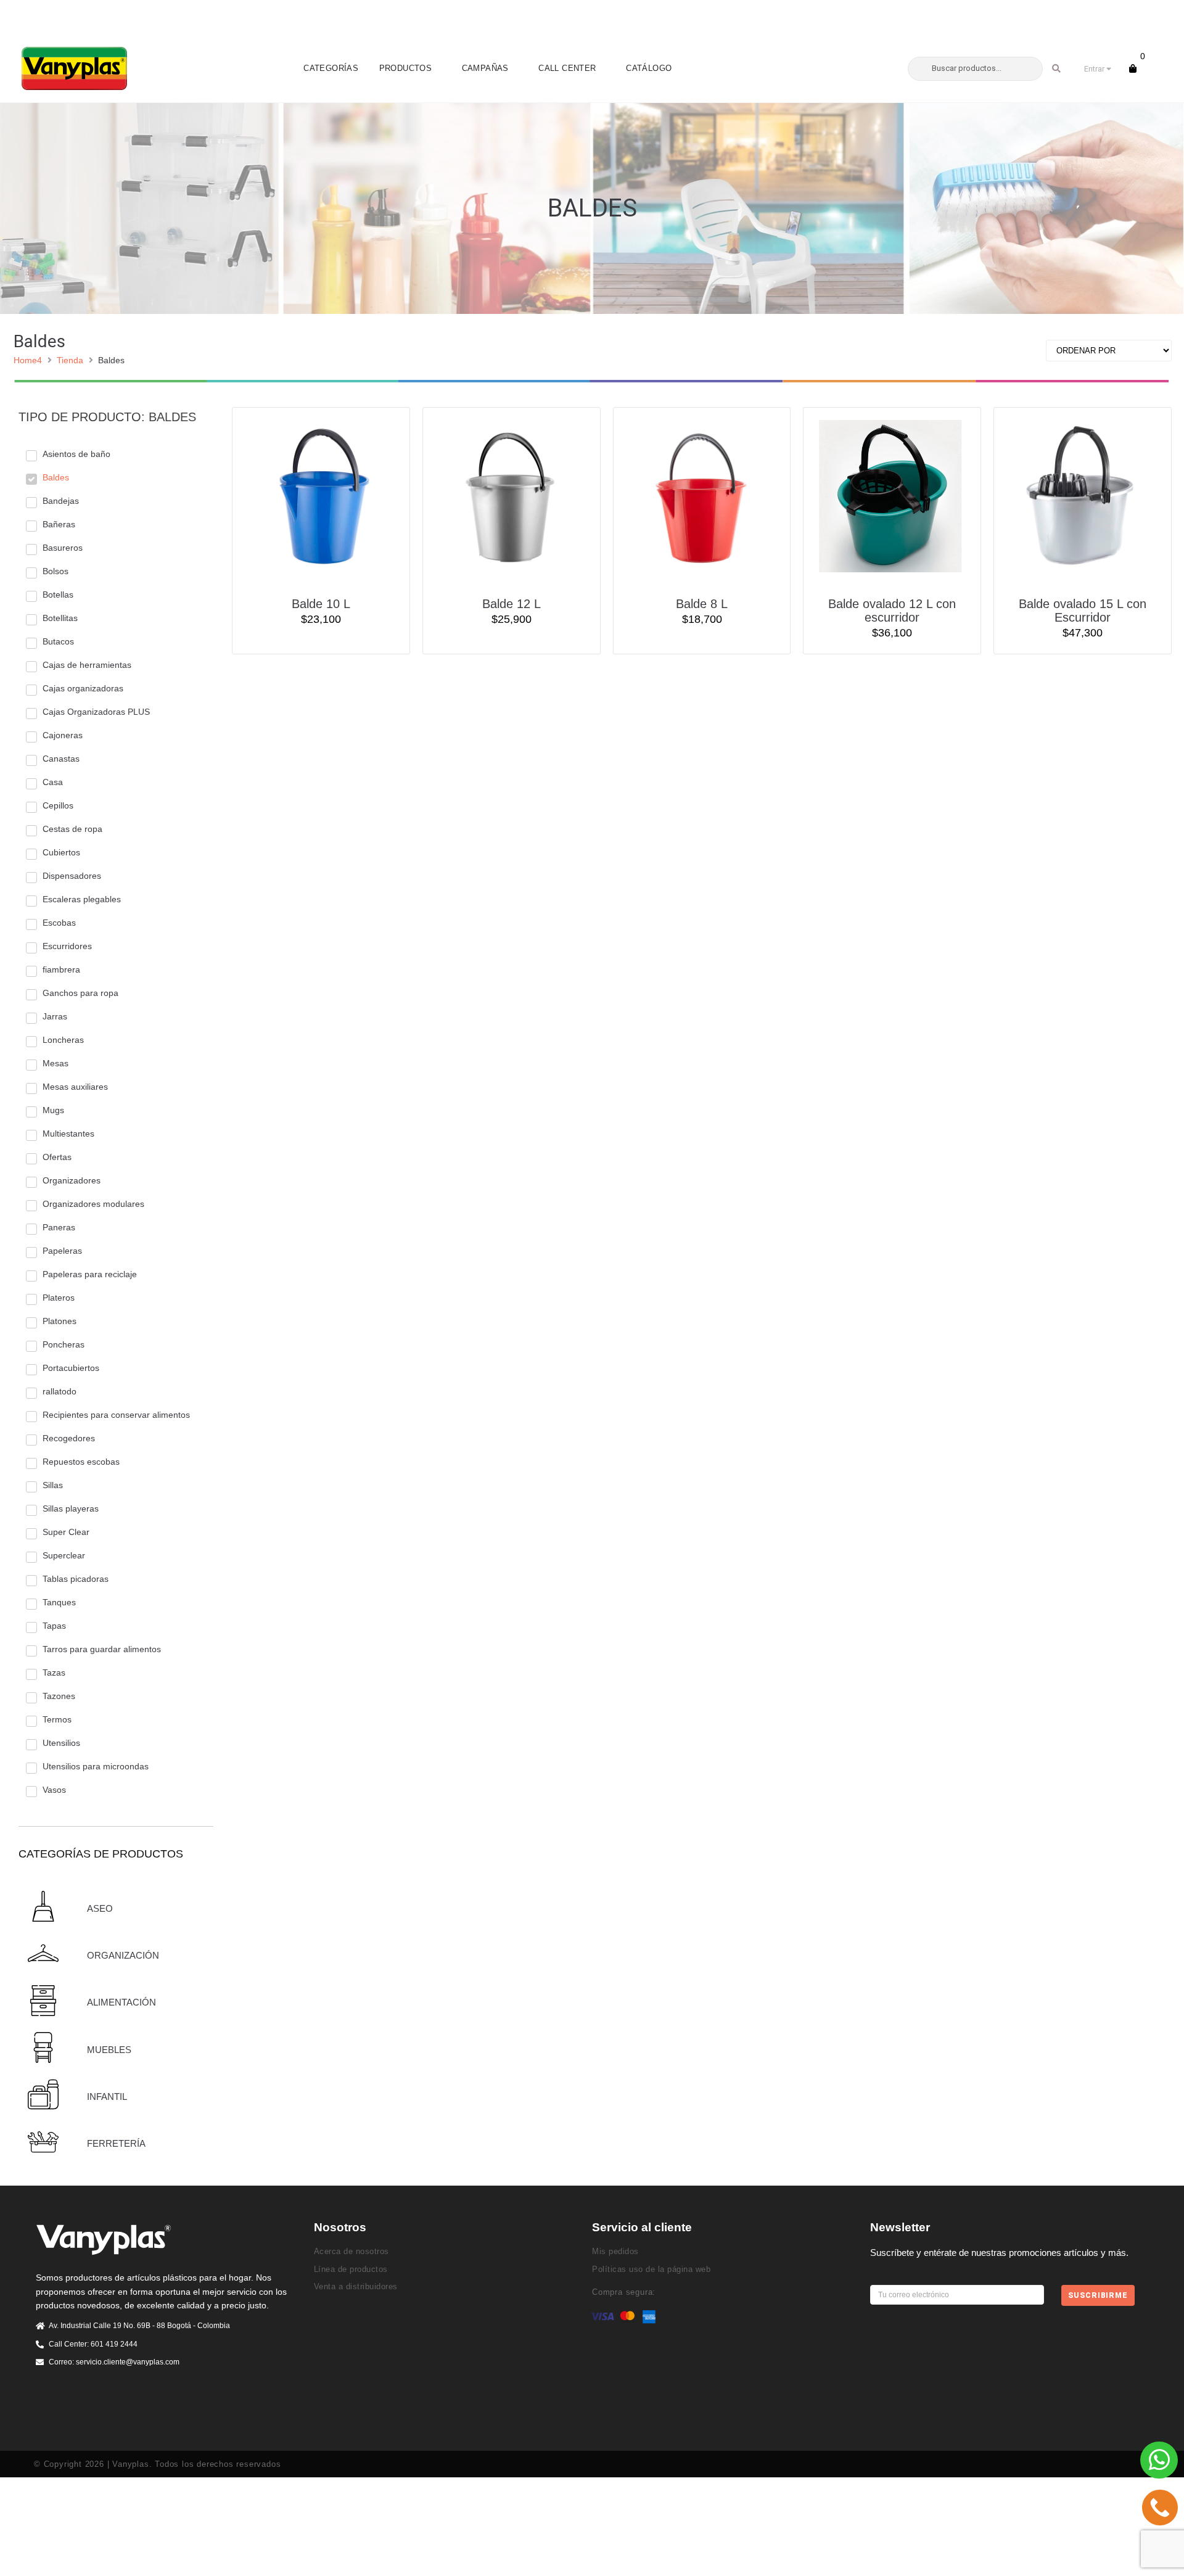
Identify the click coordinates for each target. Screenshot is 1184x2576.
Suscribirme (1098, 2295)
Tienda (70, 360)
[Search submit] (1057, 68)
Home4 (28, 360)
